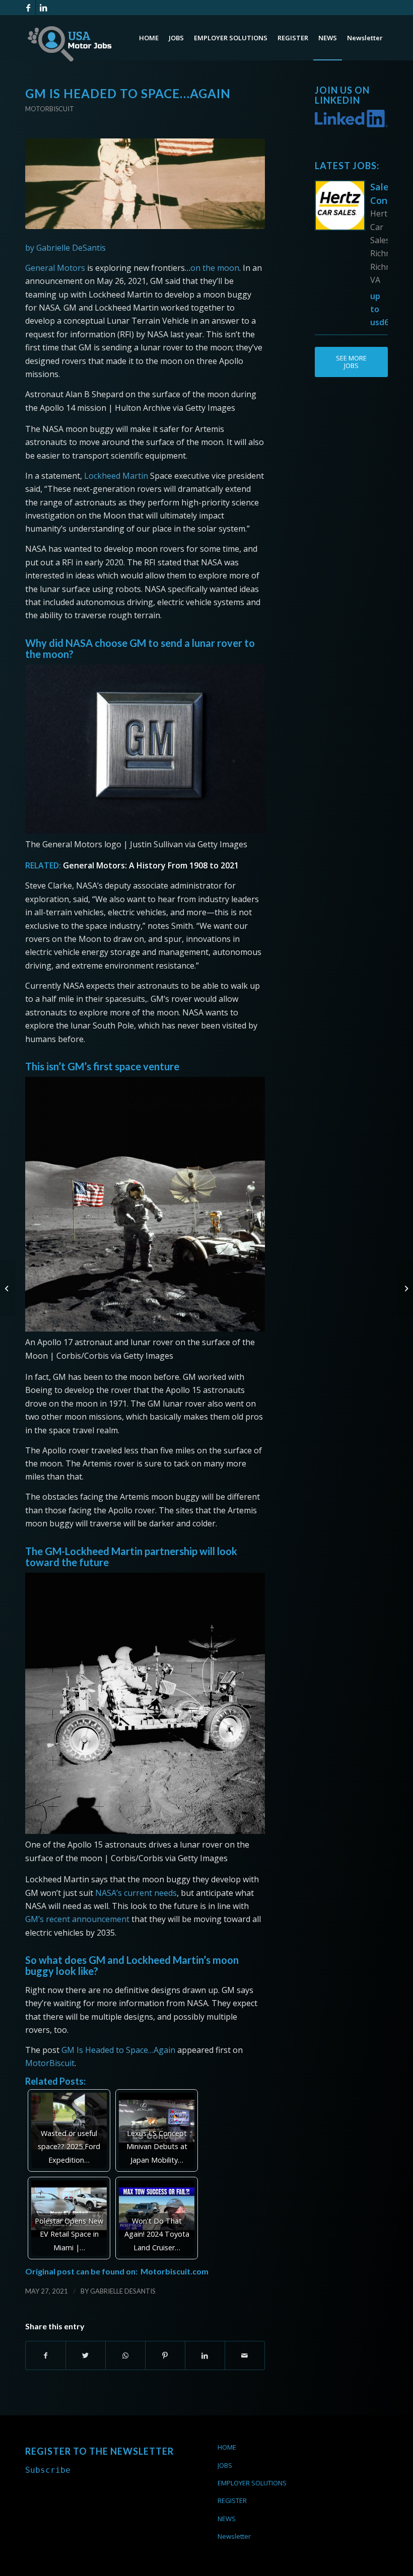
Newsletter (234, 2536)
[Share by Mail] (245, 2356)
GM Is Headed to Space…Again (118, 2050)
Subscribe (48, 2470)
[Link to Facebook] (28, 8)
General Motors (55, 268)
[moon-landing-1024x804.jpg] (145, 184)
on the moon (215, 268)
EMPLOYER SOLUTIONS (252, 2483)
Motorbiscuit (50, 109)
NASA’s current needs (136, 1893)
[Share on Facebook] (46, 2356)
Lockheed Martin (116, 476)
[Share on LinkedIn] (205, 2356)
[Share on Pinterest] (165, 2356)
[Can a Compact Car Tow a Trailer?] (405, 1288)
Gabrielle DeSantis (123, 2291)
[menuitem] (149, 38)
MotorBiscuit (50, 2063)
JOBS (225, 2465)
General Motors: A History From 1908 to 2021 (151, 865)
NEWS (227, 2519)
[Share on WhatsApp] (125, 2356)
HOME (227, 2447)
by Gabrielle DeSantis (65, 248)
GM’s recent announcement (77, 1919)
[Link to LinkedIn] (43, 8)
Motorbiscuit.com (175, 2271)
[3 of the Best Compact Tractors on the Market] (8, 1288)
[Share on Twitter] (86, 2356)
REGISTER (232, 2500)
